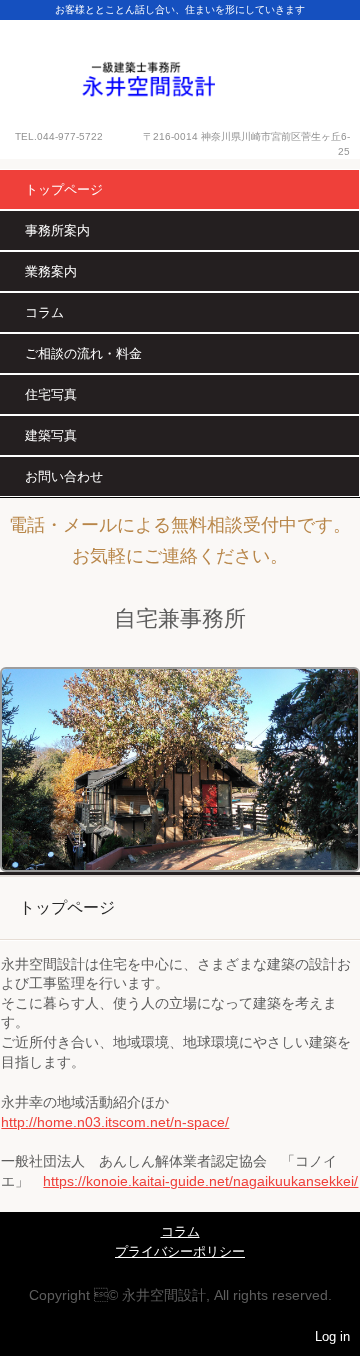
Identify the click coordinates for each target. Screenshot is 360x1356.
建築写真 (51, 435)
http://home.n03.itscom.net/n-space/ (115, 1122)
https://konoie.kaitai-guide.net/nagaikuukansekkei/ (200, 1181)
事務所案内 (57, 230)
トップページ (64, 189)
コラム (44, 312)
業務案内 (51, 271)
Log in (332, 1336)
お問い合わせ (64, 476)
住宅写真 (51, 394)
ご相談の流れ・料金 (83, 353)
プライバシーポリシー (180, 1251)
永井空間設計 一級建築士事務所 (180, 62)
